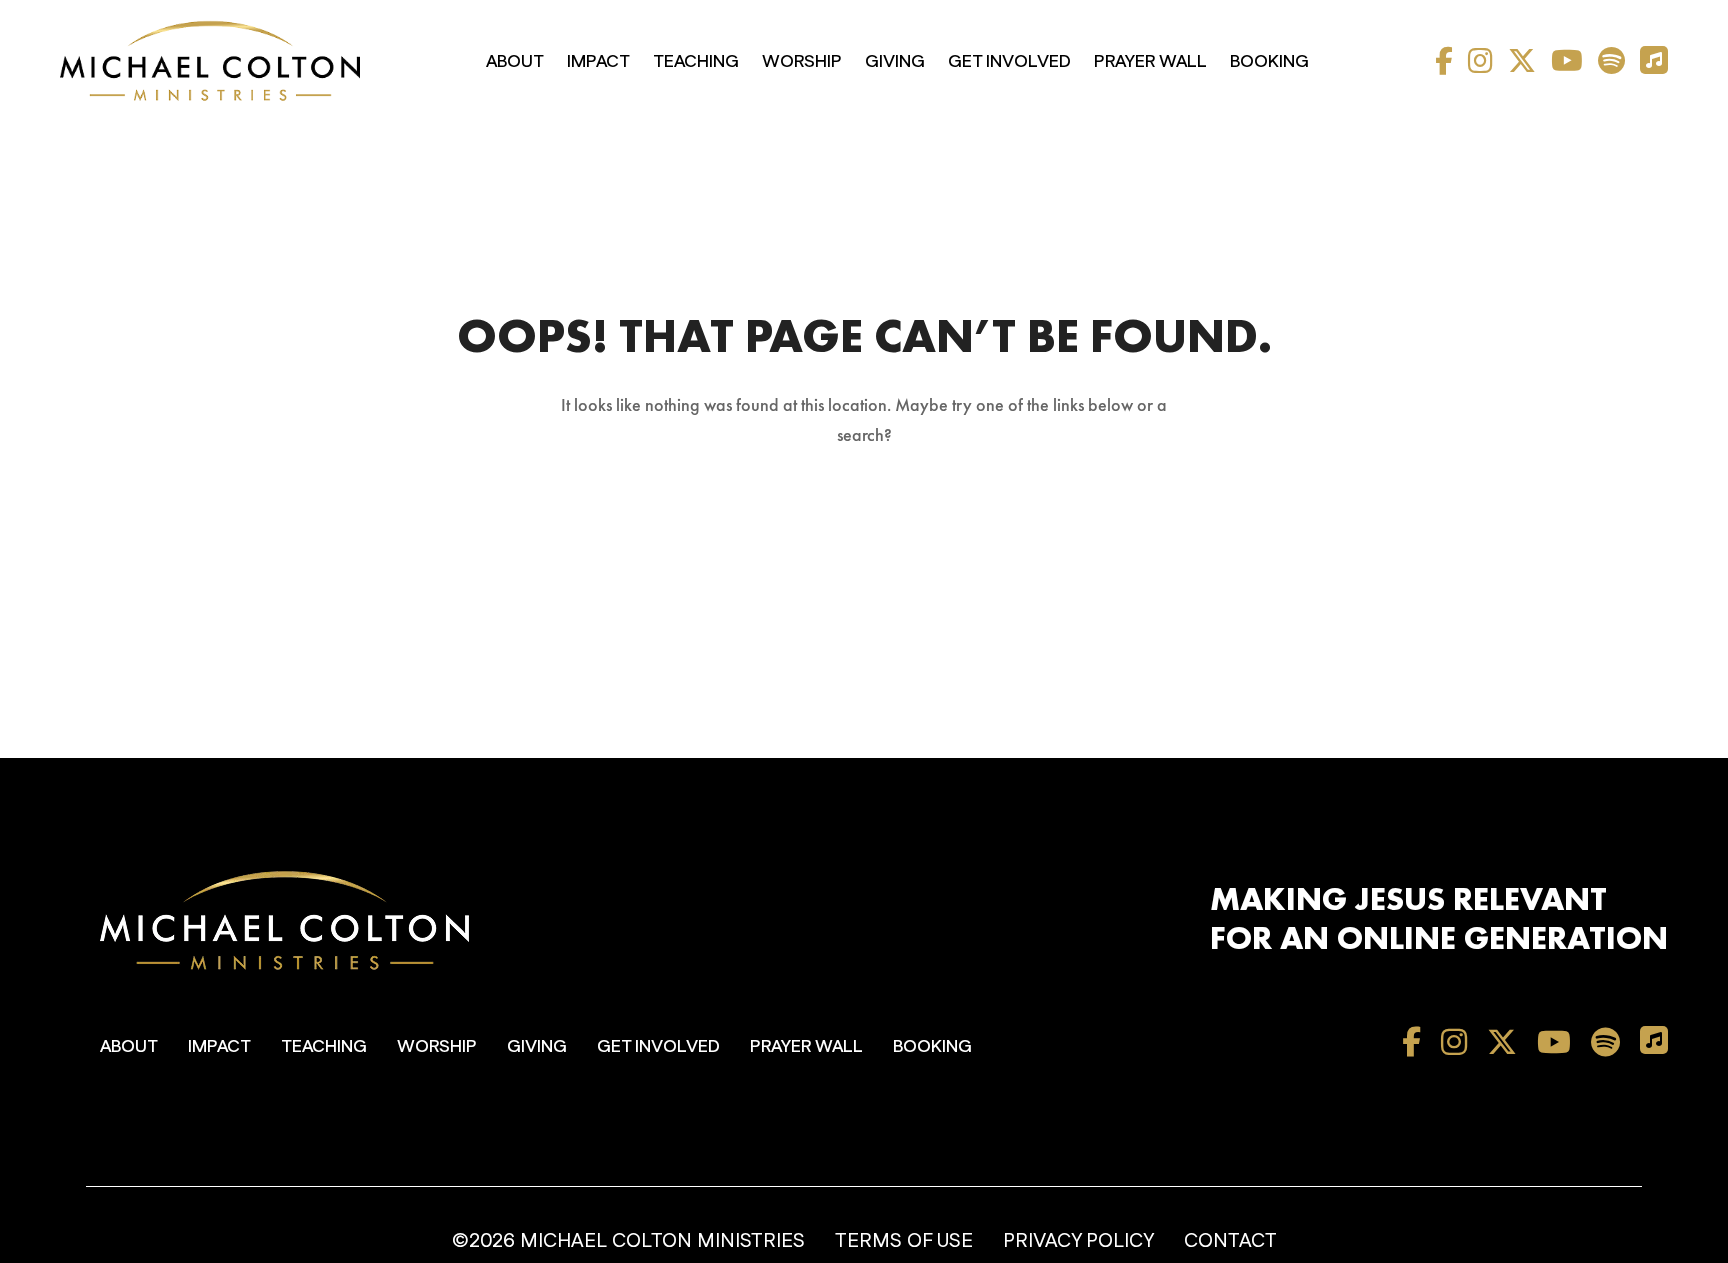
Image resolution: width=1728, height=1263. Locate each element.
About (515, 62)
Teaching (696, 62)
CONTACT (1230, 1241)
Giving (895, 62)
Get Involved (1009, 62)
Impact (598, 62)
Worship (802, 62)
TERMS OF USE (904, 1241)
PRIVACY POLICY (1078, 1241)
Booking (1269, 62)
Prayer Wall (1150, 62)
